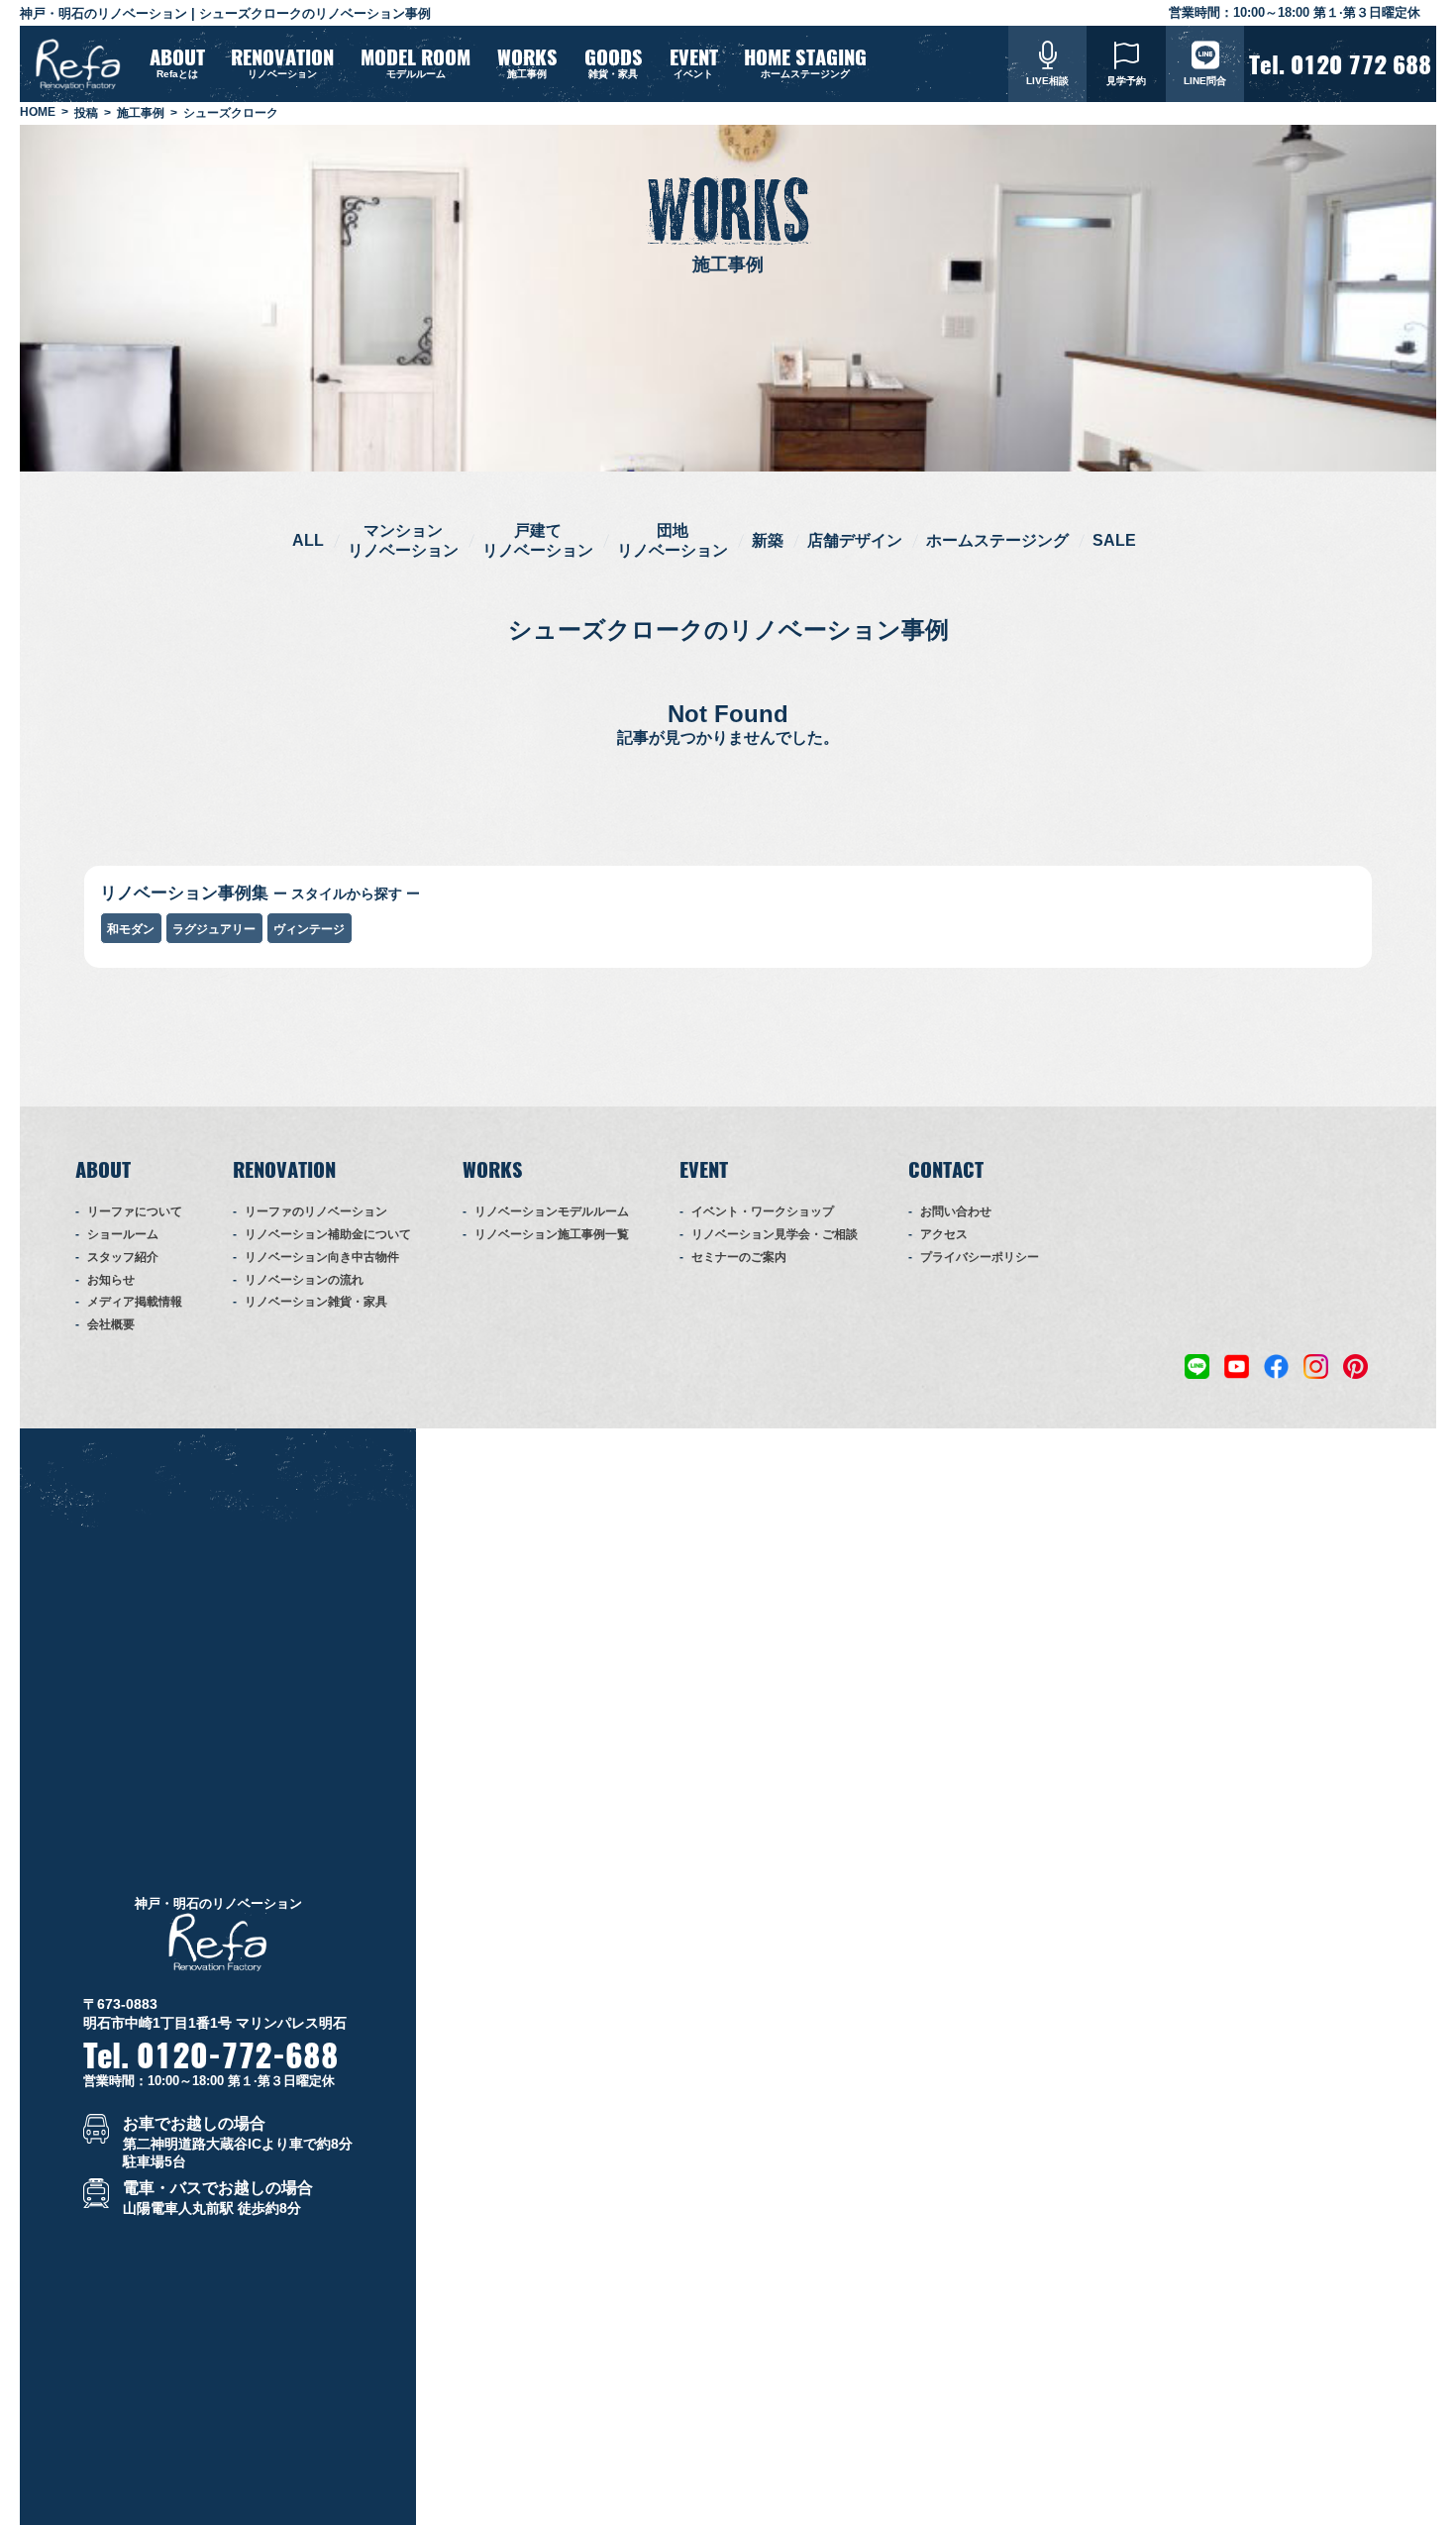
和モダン (131, 929)
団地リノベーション (673, 540)
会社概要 (111, 1324)
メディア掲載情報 (135, 1302)
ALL (308, 540)
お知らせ (111, 1280)
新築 (768, 540)
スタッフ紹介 (123, 1257)
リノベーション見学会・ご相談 (775, 1234)
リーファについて (135, 1211)
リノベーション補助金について (328, 1234)
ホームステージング (997, 540)
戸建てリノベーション (538, 540)
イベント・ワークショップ (763, 1211)
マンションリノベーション (403, 540)
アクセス (944, 1234)
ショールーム (123, 1234)
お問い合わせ (956, 1211)
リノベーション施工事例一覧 (552, 1234)
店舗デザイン (855, 540)
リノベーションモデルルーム (552, 1211)
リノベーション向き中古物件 (322, 1257)
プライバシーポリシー (980, 1257)
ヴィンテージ (309, 929)
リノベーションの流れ (304, 1280)
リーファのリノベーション (316, 1211)
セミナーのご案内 (739, 1257)
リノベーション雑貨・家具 (316, 1302)
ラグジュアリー (214, 929)
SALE (1114, 540)
